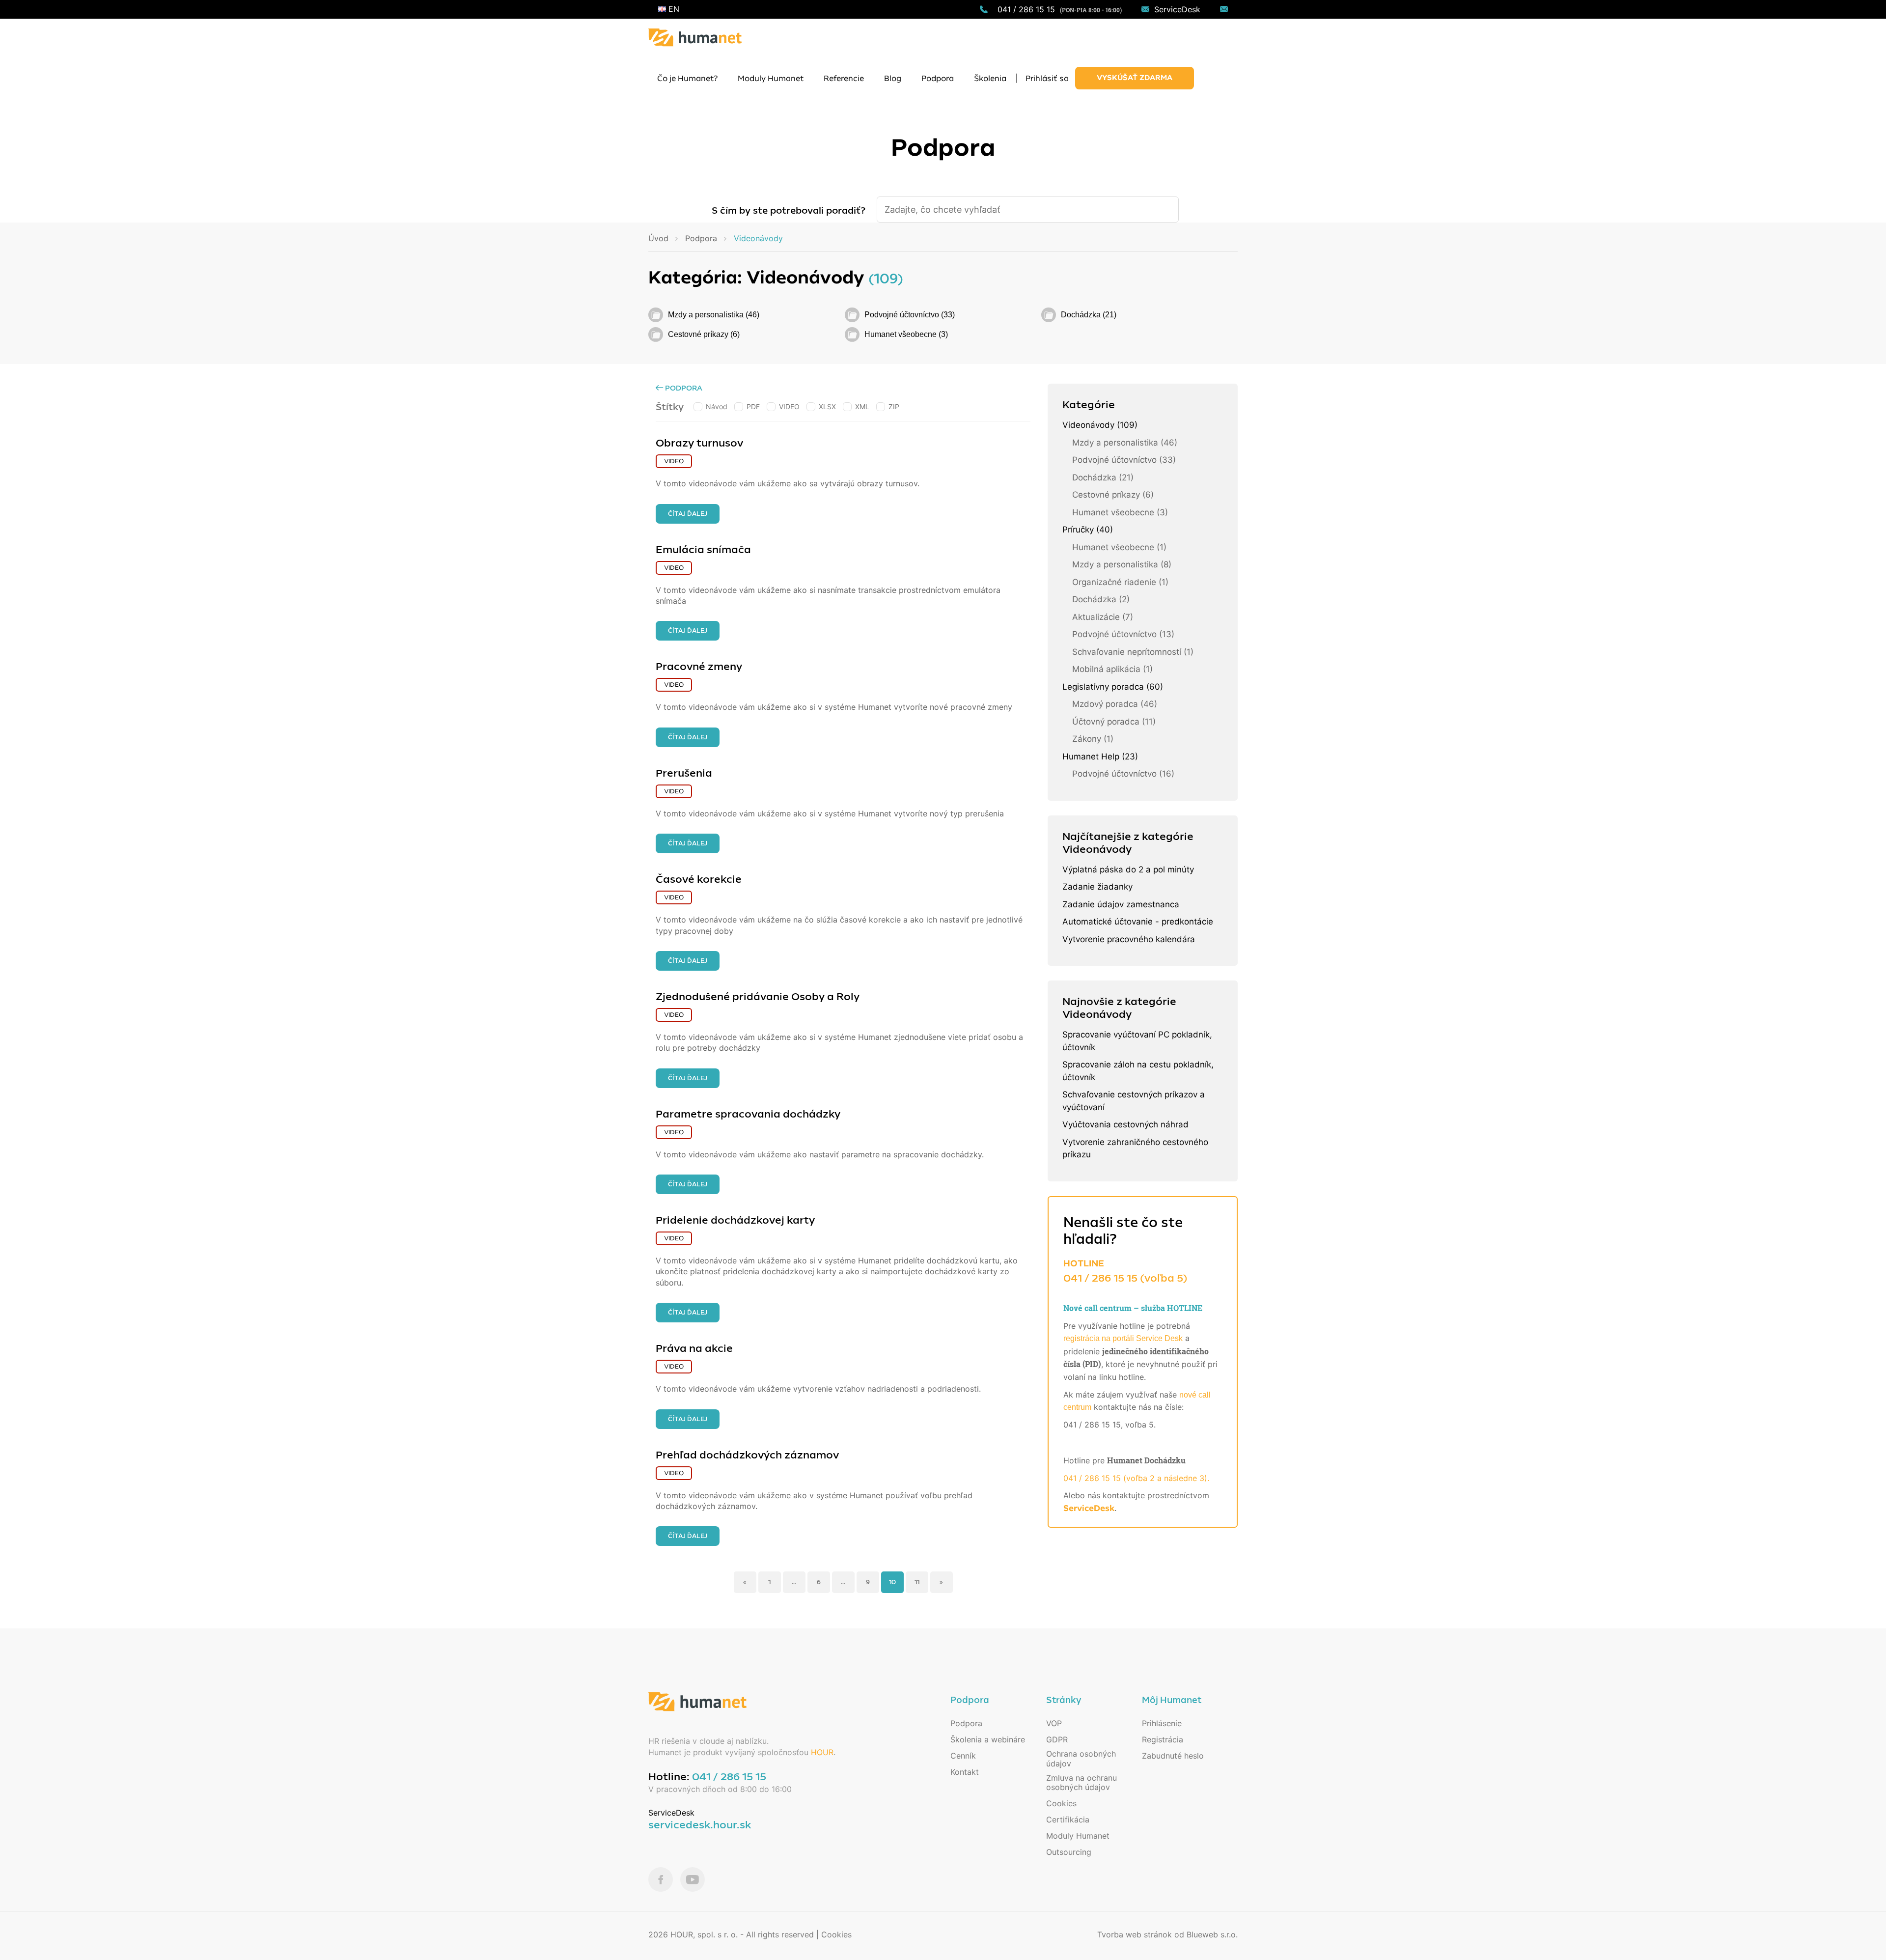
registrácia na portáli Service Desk (1123, 1338)
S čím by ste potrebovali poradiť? (789, 211)
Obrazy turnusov (699, 443)
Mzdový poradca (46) (1115, 704)
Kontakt (965, 1772)
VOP (1054, 1723)
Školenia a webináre (988, 1739)
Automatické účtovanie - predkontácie (1138, 922)
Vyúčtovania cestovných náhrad (1125, 1124)
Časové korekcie (699, 879)
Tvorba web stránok (1135, 1934)
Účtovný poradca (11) (1114, 722)
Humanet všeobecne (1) (1119, 547)
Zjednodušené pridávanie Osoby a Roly (758, 997)
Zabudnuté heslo (1173, 1756)
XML (862, 406)
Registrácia (1163, 1739)
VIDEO (789, 406)
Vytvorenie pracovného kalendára (1129, 939)
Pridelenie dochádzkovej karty (735, 1220)
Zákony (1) (1093, 739)
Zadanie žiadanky (1097, 887)
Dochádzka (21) (1089, 315)
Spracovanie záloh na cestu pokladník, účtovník (1138, 1071)
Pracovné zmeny (699, 667)
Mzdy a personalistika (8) (1122, 564)
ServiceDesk (1177, 9)
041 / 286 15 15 (1026, 9)
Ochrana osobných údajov (1081, 1758)
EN (673, 9)
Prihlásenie (1162, 1723)
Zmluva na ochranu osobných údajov (1082, 1782)
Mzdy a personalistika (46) (714, 315)
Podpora (683, 388)
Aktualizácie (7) (1103, 617)
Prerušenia (684, 773)
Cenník (963, 1756)
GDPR (1057, 1739)
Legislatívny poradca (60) (1113, 687)
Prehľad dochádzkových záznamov (747, 1455)
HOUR (822, 1752)
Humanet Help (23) (1100, 756)
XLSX (827, 406)
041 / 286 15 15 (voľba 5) (1125, 1278)
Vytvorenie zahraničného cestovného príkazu (1135, 1148)
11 (917, 1582)
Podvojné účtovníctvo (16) (1123, 774)
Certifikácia (1068, 1820)
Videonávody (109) (1100, 425)
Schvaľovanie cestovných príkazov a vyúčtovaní (1134, 1101)
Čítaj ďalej (688, 514)
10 (892, 1582)
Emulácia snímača (703, 550)
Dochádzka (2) (1101, 599)
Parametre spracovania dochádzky (748, 1114)
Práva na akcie (694, 1348)
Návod (717, 406)
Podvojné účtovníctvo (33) (910, 315)
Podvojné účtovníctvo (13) (1123, 634)
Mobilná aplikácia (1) (1112, 669)
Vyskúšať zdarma (1135, 78)
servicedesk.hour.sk (700, 1825)
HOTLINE (1084, 1263)
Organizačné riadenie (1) (1120, 582)
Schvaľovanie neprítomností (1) (1133, 652)
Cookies (1061, 1803)
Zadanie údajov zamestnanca (1121, 904)
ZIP (894, 406)
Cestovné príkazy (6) (704, 334)
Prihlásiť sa (1047, 79)
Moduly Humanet (1078, 1836)
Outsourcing (1069, 1852)
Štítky (670, 407)
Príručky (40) (1088, 530)
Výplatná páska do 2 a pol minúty (1128, 869)
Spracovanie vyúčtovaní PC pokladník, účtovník (1137, 1041)
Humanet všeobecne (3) (906, 334)
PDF (753, 406)
